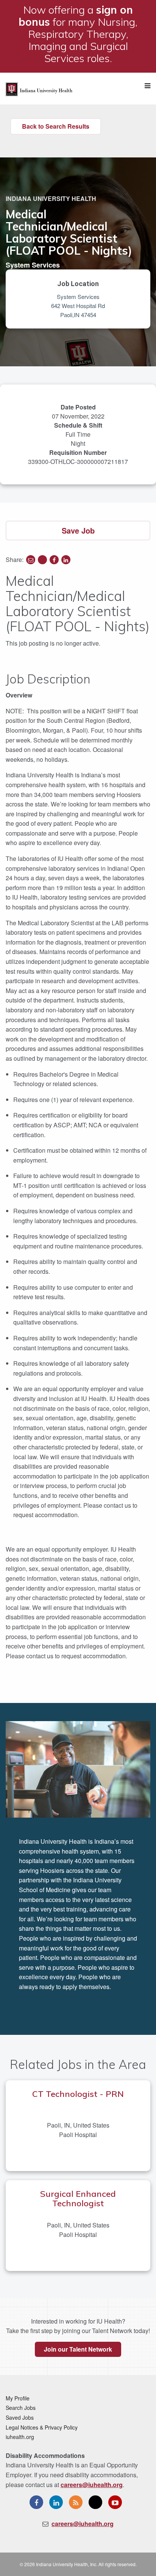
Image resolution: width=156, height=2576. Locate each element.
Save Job (78, 530)
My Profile (18, 2398)
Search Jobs (21, 2408)
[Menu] (147, 86)
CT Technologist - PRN (78, 2094)
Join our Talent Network (78, 2349)
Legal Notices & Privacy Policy (42, 2427)
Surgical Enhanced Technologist (78, 2199)
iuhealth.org (20, 2437)
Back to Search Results (56, 126)
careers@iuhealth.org (92, 2485)
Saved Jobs (20, 2417)
